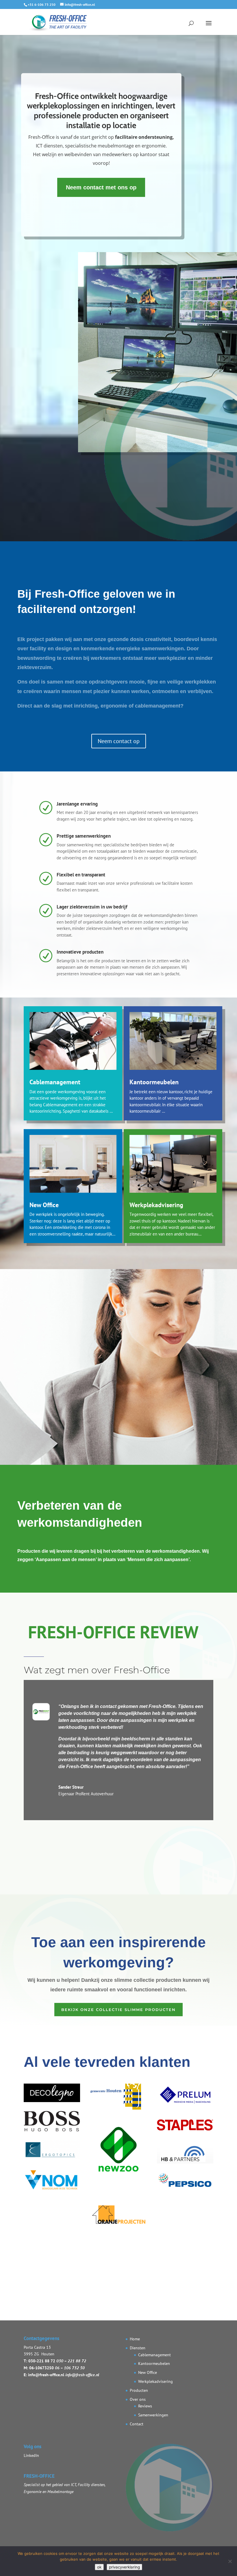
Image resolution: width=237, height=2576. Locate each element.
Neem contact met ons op (101, 187)
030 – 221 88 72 (71, 2361)
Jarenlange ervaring (77, 804)
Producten (139, 2390)
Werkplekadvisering (156, 1205)
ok (99, 2567)
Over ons (138, 2399)
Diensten (138, 2348)
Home (135, 2339)
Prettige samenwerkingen (84, 836)
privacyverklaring (124, 2567)
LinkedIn (31, 2455)
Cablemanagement (55, 1082)
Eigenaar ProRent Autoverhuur (86, 1794)
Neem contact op (119, 741)
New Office (44, 1205)
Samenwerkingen (153, 2415)
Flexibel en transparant (81, 875)
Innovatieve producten (80, 952)
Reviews (145, 2406)
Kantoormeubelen (154, 1082)
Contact (137, 2424)
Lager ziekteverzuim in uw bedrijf (92, 907)
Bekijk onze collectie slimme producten (118, 2010)
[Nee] (230, 2561)
